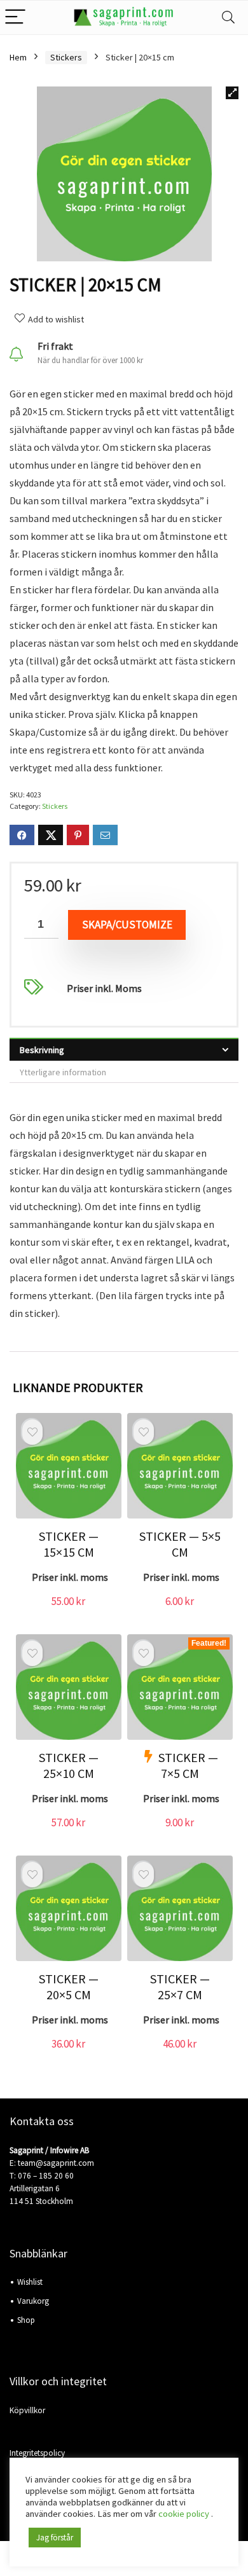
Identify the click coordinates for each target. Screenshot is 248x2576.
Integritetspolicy (37, 2453)
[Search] (228, 17)
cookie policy (185, 2514)
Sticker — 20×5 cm (69, 1987)
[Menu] (15, 17)
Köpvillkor (27, 2410)
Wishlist (30, 2282)
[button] (232, 93)
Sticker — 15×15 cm (69, 1544)
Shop (26, 2320)
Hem (18, 57)
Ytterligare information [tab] (63, 1072)
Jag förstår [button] (55, 2538)
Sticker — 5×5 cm (180, 1544)
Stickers (66, 57)
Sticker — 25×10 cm (69, 1765)
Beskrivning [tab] (42, 1050)
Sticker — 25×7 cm (180, 1987)
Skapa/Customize (127, 925)
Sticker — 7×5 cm (188, 1765)
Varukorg (33, 2301)
